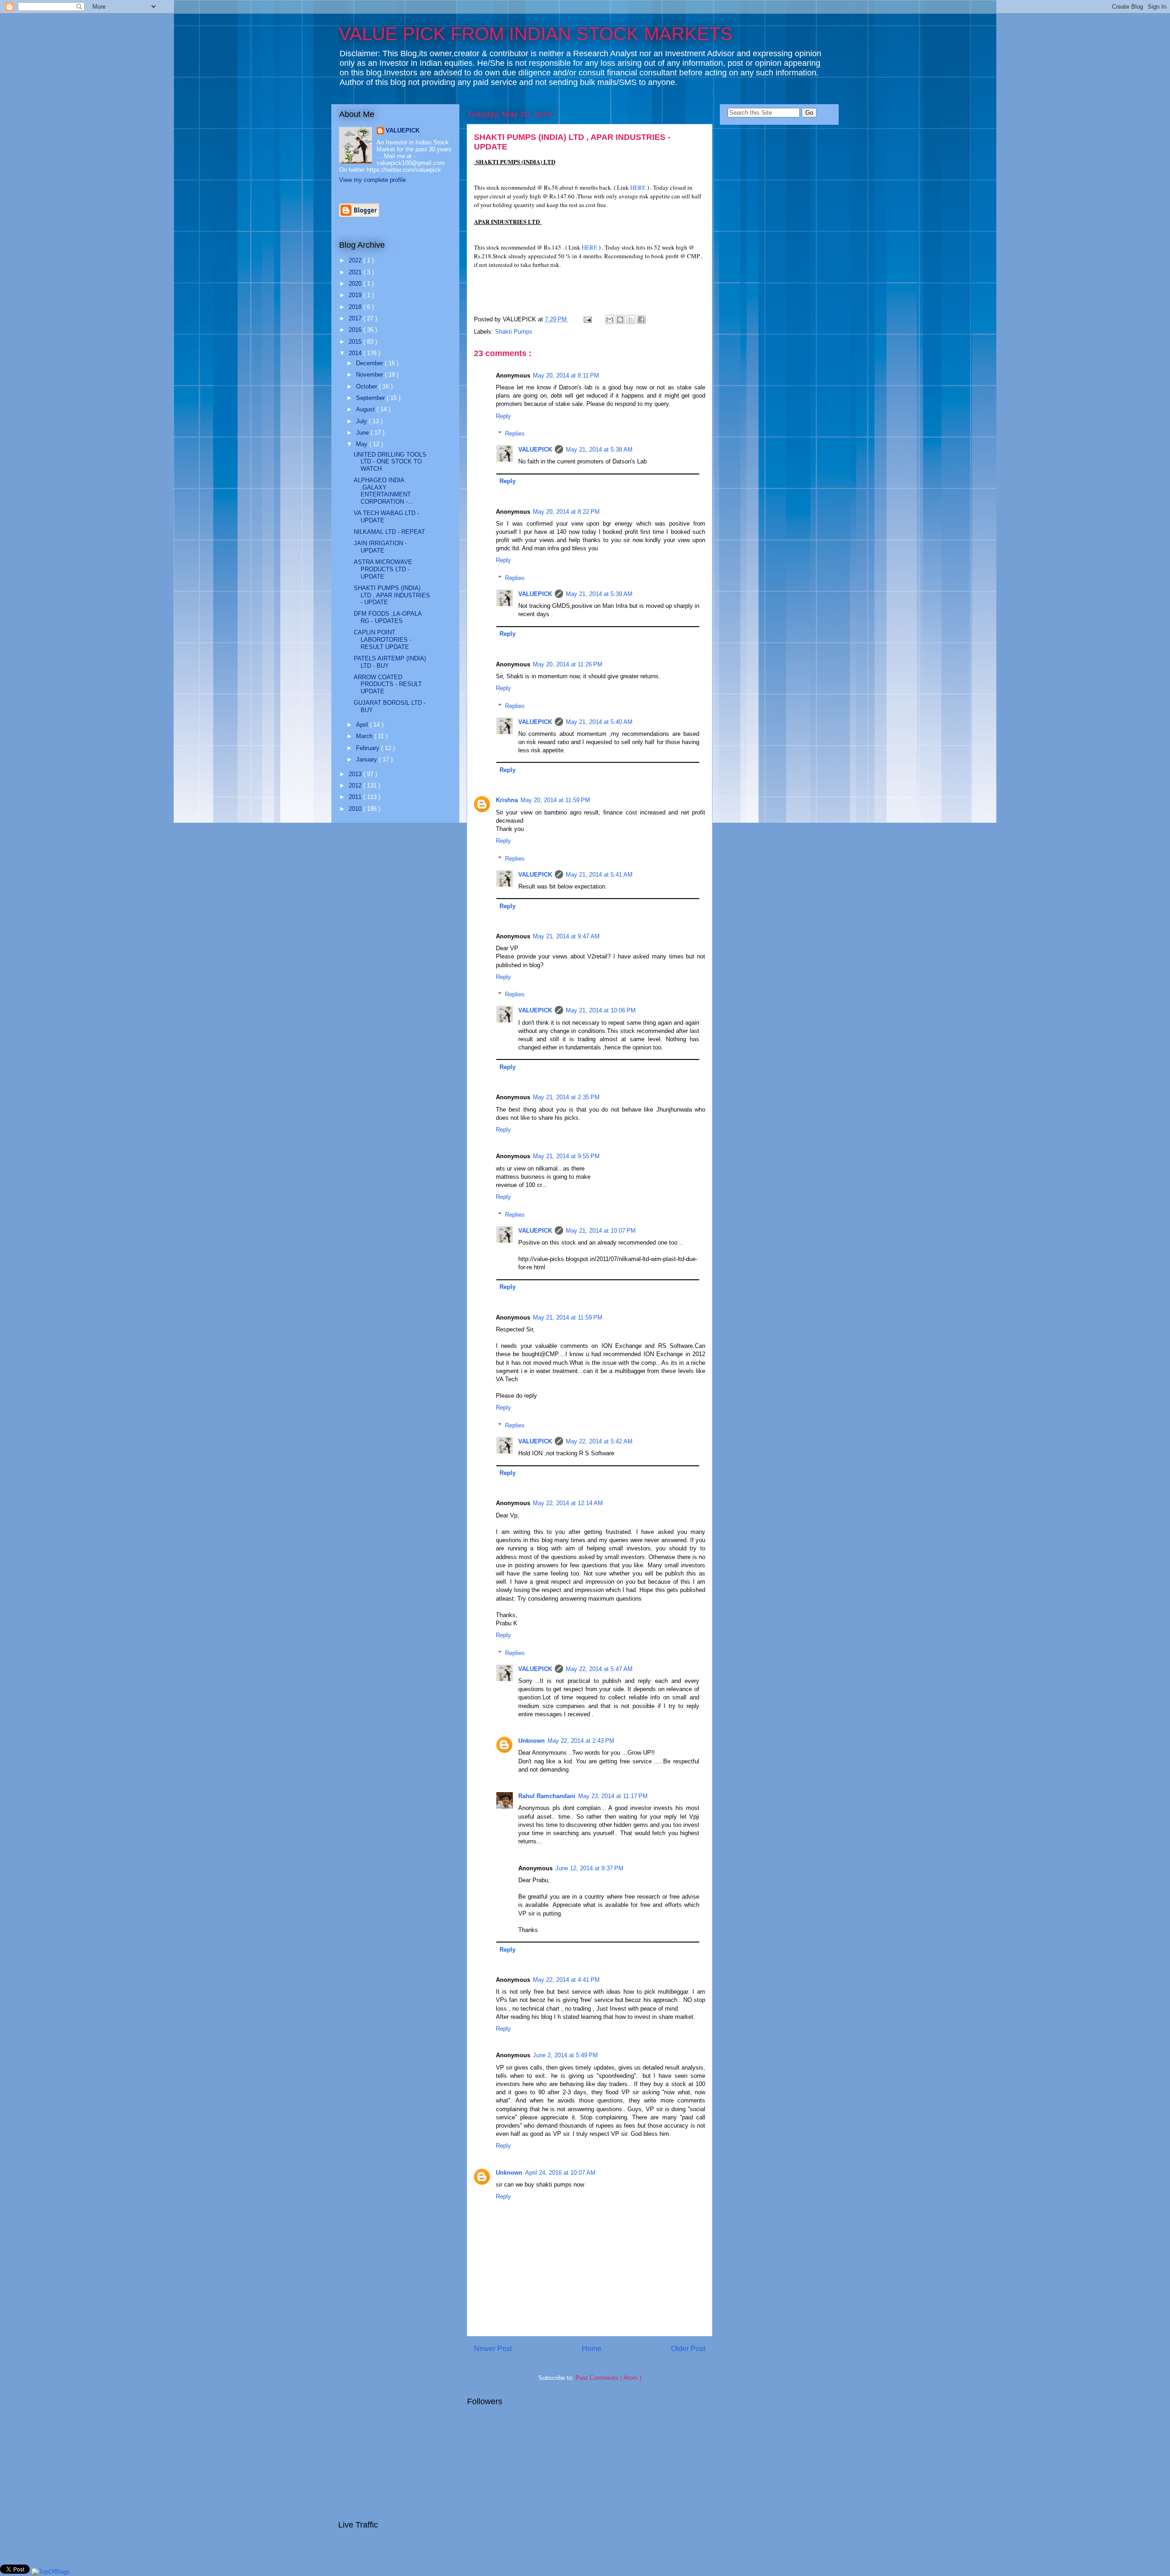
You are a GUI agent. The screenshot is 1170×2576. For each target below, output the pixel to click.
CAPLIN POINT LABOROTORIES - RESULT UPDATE (383, 639)
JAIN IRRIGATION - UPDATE (380, 547)
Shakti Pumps (514, 332)
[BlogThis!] (620, 319)
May (363, 444)
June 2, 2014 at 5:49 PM (565, 2055)
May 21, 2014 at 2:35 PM (566, 1097)
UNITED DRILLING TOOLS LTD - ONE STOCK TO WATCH (390, 462)
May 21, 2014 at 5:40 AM (599, 722)
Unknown (532, 1741)
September (371, 398)
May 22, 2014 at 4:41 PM (566, 1980)
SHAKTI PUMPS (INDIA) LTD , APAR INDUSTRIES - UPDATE (392, 595)
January (367, 759)
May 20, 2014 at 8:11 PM (566, 375)
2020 (356, 284)
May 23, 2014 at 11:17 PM (613, 1796)
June (363, 433)
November (370, 375)
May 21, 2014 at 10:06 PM (601, 1010)
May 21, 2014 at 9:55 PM (566, 1156)
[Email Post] (587, 319)
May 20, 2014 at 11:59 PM (555, 800)
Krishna (507, 800)
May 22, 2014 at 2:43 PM (581, 1741)
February (369, 748)
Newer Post (493, 2349)
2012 (356, 785)
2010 (356, 809)
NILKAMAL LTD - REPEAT (389, 532)
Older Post (688, 2349)
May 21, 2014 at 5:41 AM (599, 875)
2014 (356, 353)
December (370, 363)
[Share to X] (631, 319)
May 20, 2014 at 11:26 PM (568, 664)
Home (592, 2349)
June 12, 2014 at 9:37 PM (589, 1868)
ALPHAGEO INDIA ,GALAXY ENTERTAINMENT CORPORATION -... (383, 491)
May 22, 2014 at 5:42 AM (599, 1441)
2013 (356, 774)
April (363, 725)
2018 (356, 307)
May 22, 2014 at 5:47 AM (599, 1669)
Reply (503, 416)
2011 (356, 797)
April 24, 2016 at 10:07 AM (560, 2173)
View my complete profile (372, 180)
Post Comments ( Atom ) (608, 2378)
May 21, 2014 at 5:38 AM (599, 450)
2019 (356, 295)
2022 (356, 260)
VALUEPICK (535, 450)
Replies (515, 434)
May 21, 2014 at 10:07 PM (601, 1231)
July (362, 421)
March (365, 736)
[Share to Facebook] (641, 319)
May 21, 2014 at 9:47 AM (566, 936)
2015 (356, 342)
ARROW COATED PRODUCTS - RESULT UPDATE (388, 684)
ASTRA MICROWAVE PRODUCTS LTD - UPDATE (383, 569)
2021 (356, 272)
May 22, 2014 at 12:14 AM (568, 1503)
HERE (638, 187)
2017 (356, 318)
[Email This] (610, 319)
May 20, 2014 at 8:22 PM (566, 512)
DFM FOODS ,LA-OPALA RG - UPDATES (388, 617)
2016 (356, 330)
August (366, 409)
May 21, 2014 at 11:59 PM (568, 1317)
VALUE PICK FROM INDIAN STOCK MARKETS (536, 34)
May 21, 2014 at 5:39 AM (599, 594)
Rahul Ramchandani (547, 1796)
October (367, 386)
